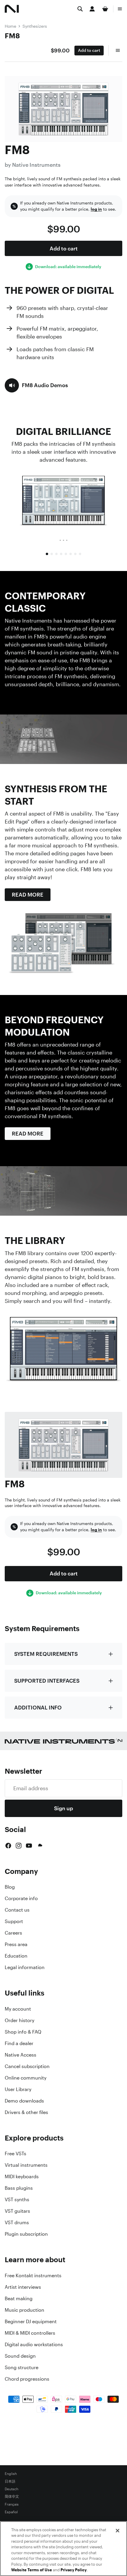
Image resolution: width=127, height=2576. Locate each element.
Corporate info (21, 1898)
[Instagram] (19, 1846)
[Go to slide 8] (80, 554)
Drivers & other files (26, 2112)
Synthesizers (35, 26)
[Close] (118, 2531)
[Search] (80, 9)
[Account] (92, 9)
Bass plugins (19, 2188)
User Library (18, 2089)
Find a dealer (19, 2043)
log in (96, 209)
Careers (13, 1933)
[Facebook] (8, 1846)
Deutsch (12, 2489)
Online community (26, 2078)
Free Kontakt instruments (33, 2275)
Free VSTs (16, 2153)
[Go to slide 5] (66, 554)
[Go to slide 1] (47, 554)
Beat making (19, 2298)
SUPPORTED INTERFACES (47, 1681)
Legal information (25, 1967)
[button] (36, 385)
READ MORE (28, 895)
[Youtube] (29, 1846)
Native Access (21, 2055)
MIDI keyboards (22, 2176)
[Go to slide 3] (56, 554)
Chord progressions (27, 2379)
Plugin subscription (26, 2234)
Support (14, 1921)
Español (11, 2512)
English (11, 2474)
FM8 (12, 36)
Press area (16, 1944)
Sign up (63, 1808)
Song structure (22, 2367)
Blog (10, 1887)
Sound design (20, 2356)
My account (18, 2009)
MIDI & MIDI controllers (30, 2333)
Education (16, 1956)
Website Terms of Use (32, 2570)
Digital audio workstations (34, 2344)
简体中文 (12, 2497)
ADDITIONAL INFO (38, 1707)
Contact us (17, 1910)
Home (10, 26)
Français (12, 2504)
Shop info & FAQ (23, 2032)
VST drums (17, 2222)
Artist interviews (23, 2287)
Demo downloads (24, 2101)
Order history (19, 2020)
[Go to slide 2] (52, 554)
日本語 (10, 2481)
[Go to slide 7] (75, 554)
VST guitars (17, 2211)
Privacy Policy (74, 2570)
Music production (25, 2310)
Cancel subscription (27, 2066)
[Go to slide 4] (61, 554)
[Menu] (120, 9)
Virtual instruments (26, 2165)
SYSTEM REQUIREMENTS (46, 1654)
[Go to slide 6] (71, 554)
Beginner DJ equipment (31, 2321)
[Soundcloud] (40, 1846)
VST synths (17, 2199)
